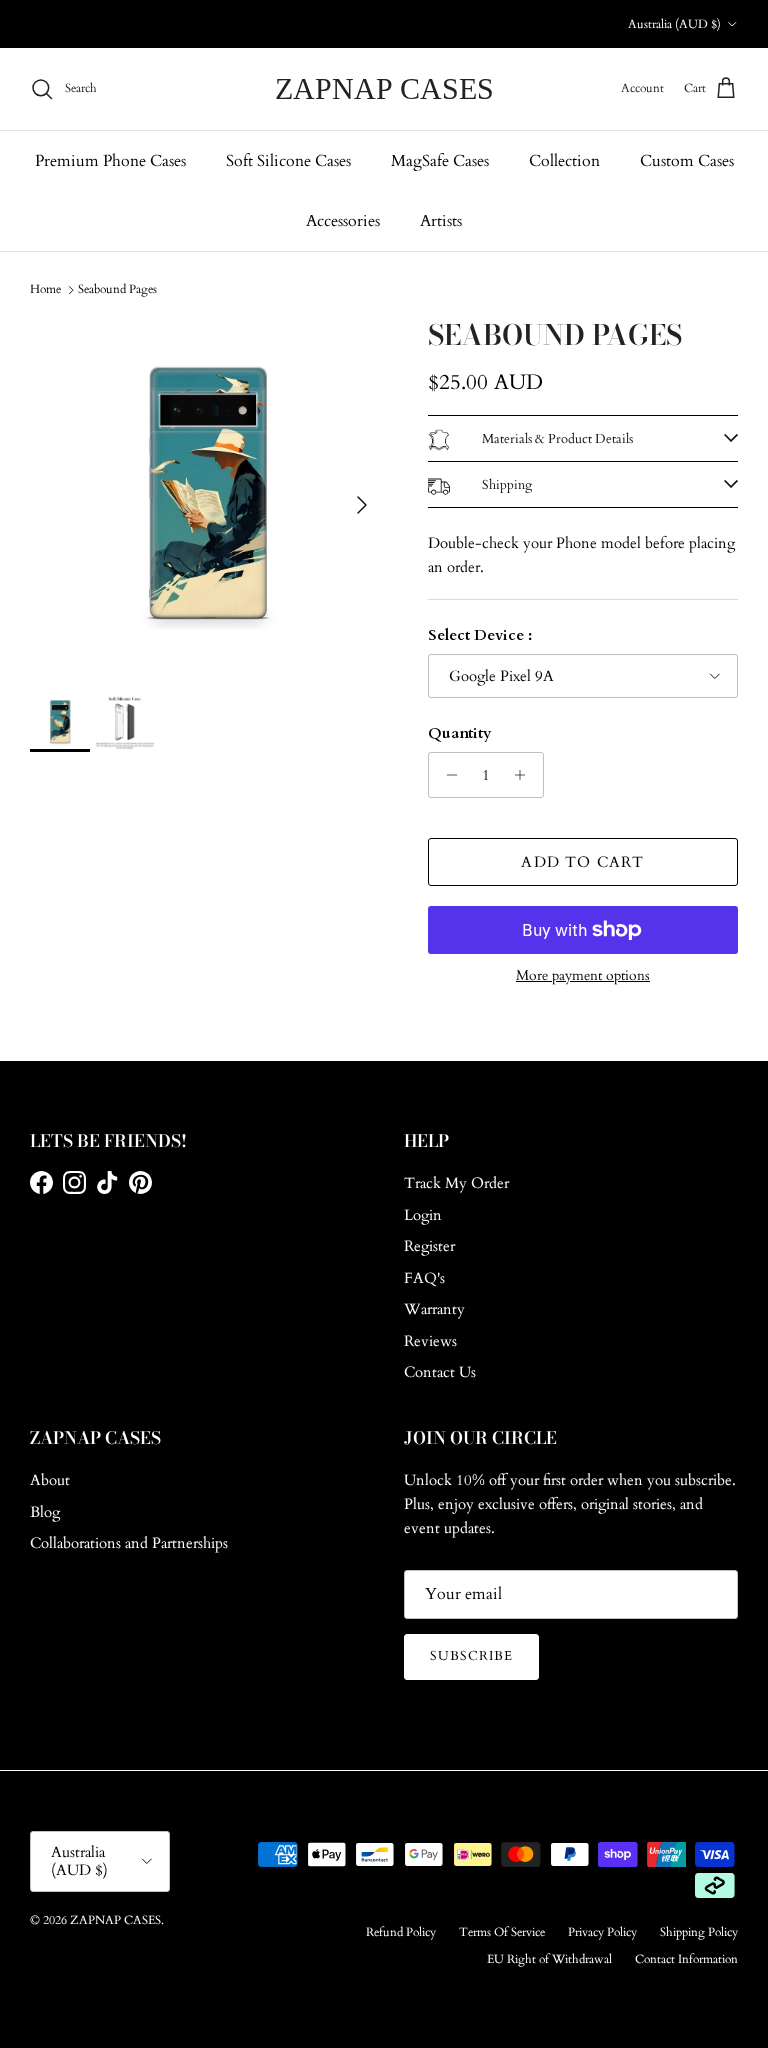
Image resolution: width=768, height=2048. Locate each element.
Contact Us (440, 1372)
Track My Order (456, 1183)
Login (423, 1215)
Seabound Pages (117, 289)
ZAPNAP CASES (115, 1920)
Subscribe (471, 1656)
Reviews (430, 1341)
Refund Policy (401, 1932)
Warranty (434, 1309)
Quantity (460, 733)
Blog (45, 1512)
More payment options (583, 976)
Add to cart (582, 862)
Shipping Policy (699, 1932)
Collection (564, 161)
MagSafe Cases (440, 161)
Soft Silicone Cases (288, 161)
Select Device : (480, 635)
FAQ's (424, 1278)
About (50, 1480)
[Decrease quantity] (446, 775)
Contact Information (686, 1959)
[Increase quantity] (525, 775)
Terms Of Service (502, 1932)
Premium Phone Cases (110, 161)
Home (45, 289)
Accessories (343, 221)
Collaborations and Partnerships (129, 1543)
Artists (441, 221)
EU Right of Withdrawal (549, 1959)
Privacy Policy (602, 1932)
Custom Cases (687, 161)
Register (429, 1246)
